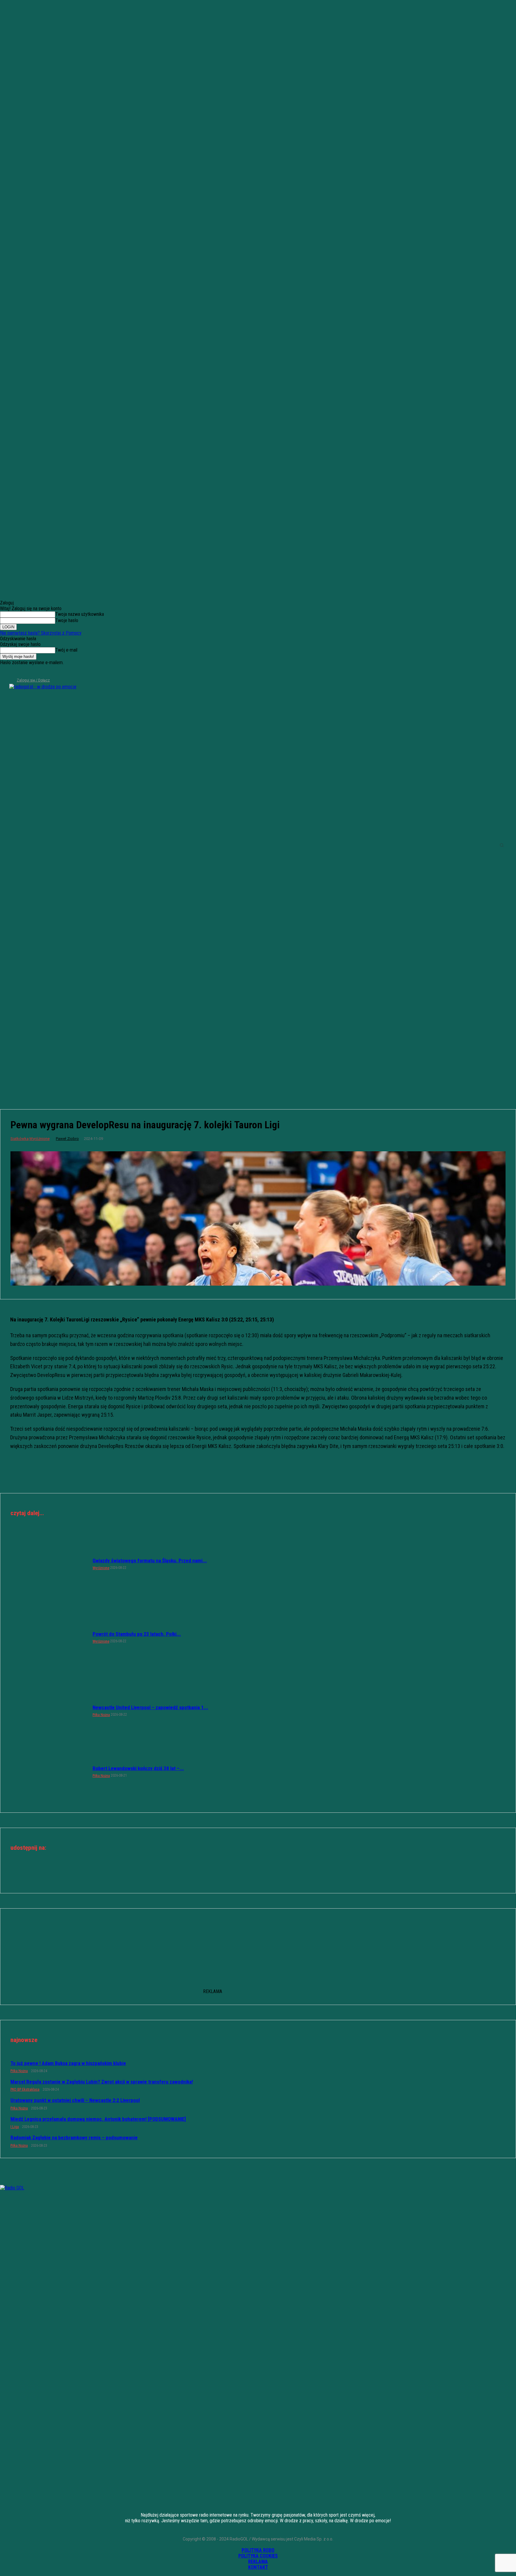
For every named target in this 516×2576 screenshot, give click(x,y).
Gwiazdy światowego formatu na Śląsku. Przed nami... (150, 1561)
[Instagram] (14, 672)
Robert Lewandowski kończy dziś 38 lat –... (138, 1768)
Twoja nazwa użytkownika (80, 614)
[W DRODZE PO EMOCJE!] (60, 845)
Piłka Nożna (101, 1715)
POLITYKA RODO (258, 2550)
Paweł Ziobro (67, 1139)
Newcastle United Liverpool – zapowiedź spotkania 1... (150, 1707)
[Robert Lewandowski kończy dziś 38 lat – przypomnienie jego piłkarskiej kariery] (49, 1772)
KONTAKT (258, 2567)
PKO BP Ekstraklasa (25, 2089)
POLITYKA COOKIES (258, 2556)
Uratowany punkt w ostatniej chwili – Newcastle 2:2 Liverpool (75, 2100)
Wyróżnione (39, 1139)
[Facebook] (4, 672)
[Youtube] (34, 672)
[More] (279, 1874)
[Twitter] (24, 672)
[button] (502, 845)
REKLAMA (258, 2562)
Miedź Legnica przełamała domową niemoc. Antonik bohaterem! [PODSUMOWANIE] (98, 2119)
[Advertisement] (258, 1051)
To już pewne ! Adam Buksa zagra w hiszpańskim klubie (68, 2063)
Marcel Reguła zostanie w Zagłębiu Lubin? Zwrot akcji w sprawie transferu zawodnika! (102, 2082)
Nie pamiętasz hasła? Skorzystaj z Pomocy (41, 633)
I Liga (15, 2127)
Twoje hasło (67, 620)
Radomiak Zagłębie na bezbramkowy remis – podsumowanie (74, 2138)
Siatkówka (20, 1139)
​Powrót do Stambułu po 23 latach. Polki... (137, 1634)
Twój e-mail (66, 650)
